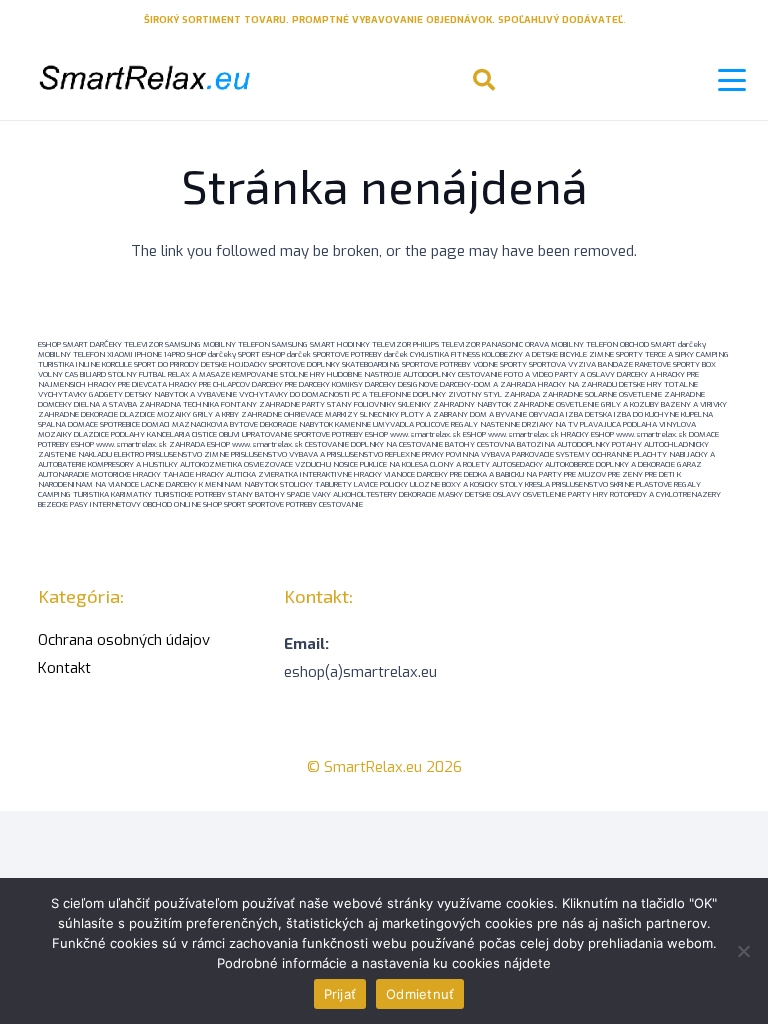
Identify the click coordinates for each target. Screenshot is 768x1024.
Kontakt (64, 668)
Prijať (340, 994)
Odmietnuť (420, 994)
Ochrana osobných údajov (124, 640)
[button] (484, 80)
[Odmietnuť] (743, 951)
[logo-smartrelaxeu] (143, 80)
